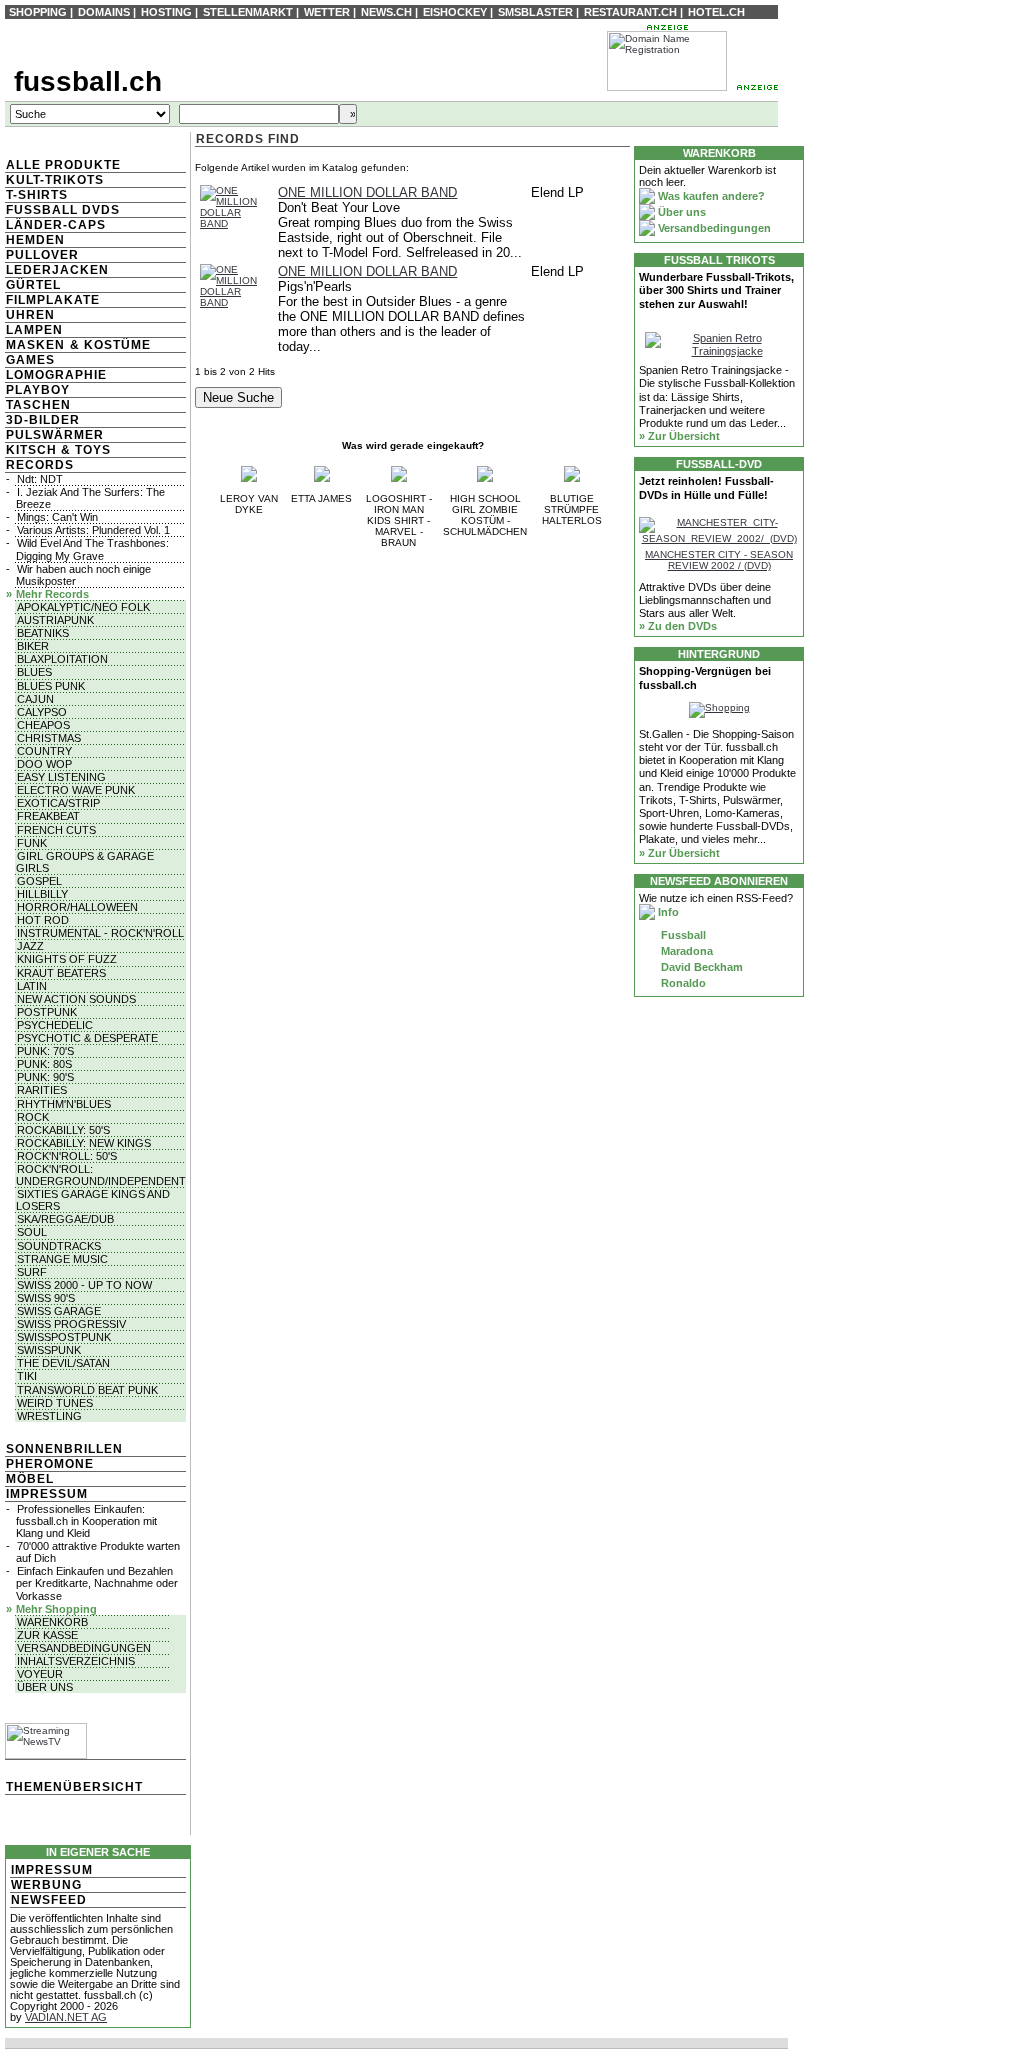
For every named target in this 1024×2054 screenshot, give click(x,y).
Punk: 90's (45, 1077)
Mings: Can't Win (57, 517)
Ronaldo (682, 983)
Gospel (39, 881)
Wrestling (49, 1416)
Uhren (30, 315)
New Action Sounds (76, 999)
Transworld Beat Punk (87, 1390)
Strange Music (62, 1259)
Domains (104, 12)
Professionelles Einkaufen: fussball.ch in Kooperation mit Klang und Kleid (86, 1521)
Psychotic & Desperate (87, 1038)
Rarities (42, 1090)
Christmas (49, 738)
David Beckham (700, 967)
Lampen (34, 330)
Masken (35, 345)
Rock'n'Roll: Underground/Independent (101, 1175)
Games (30, 360)
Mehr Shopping (56, 1609)
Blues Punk (51, 686)
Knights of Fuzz (67, 959)
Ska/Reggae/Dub (65, 1219)
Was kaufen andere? (710, 196)
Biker (33, 646)
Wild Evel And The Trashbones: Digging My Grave (92, 549)
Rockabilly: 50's (63, 1130)
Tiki (27, 1376)
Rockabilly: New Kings (84, 1143)
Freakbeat (48, 816)
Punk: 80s (44, 1064)
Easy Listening (61, 777)
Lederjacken (57, 270)
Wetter (327, 12)
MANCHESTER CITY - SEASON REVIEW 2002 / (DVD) (719, 560)
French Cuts (56, 830)
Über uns (45, 1687)
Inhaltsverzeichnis (76, 1661)
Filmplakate (53, 300)
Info (667, 912)
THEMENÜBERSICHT (74, 1787)
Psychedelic (55, 1025)
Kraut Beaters (61, 973)
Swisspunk (49, 1350)
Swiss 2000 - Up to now (84, 1285)
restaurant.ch (630, 12)
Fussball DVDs (63, 210)
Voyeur (40, 1674)
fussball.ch (88, 81)
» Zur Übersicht (679, 436)
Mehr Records (52, 594)
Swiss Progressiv (71, 1324)
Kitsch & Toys (58, 450)
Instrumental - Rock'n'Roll (100, 933)
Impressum (47, 1494)
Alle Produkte (63, 165)
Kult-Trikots (55, 180)
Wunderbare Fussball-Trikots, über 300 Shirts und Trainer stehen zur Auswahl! (716, 290)
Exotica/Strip (58, 803)
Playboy (38, 390)
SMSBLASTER (535, 12)
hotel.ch (716, 12)
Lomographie (56, 375)
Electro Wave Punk (76, 790)
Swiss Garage (59, 1311)
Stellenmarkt (248, 12)
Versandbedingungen (84, 1648)
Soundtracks (59, 1246)
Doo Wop (44, 764)
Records (40, 465)
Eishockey (455, 12)
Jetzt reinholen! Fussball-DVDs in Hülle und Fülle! (706, 487)
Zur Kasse (47, 1635)
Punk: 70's (45, 1051)
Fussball (682, 935)
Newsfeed (49, 1900)
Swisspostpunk (64, 1337)
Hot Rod (43, 920)
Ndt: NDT (40, 479)
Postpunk (47, 1012)
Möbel (30, 1479)
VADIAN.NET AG (66, 2017)
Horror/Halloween (77, 907)
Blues (34, 672)
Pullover (42, 255)
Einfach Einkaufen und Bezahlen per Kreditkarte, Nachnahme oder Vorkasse (97, 1583)
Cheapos (43, 725)
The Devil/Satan (63, 1363)
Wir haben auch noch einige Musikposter (83, 575)
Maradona (685, 951)
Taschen (38, 405)
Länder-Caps (56, 225)
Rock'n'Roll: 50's (67, 1156)
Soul (32, 1232)
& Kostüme (108, 345)
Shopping (38, 12)
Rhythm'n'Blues (64, 1104)
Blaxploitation (62, 659)
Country (44, 751)
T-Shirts (37, 195)
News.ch (386, 12)
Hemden (35, 240)
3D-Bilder (43, 420)
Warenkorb (52, 1622)
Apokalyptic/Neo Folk (83, 607)
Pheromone (50, 1464)
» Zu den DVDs (678, 626)
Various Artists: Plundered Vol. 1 (93, 530)
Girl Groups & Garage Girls (85, 862)
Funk (32, 843)
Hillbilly (42, 894)
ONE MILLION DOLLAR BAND (367, 192)
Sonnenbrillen (64, 1449)
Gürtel (33, 285)
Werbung (46, 1885)
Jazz (30, 946)
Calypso (42, 712)
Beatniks (43, 633)
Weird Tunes (55, 1403)
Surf (32, 1272)
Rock (33, 1117)
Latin (32, 986)
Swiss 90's (46, 1298)
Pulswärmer (55, 435)
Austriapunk (55, 620)
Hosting (166, 12)
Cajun (35, 699)
